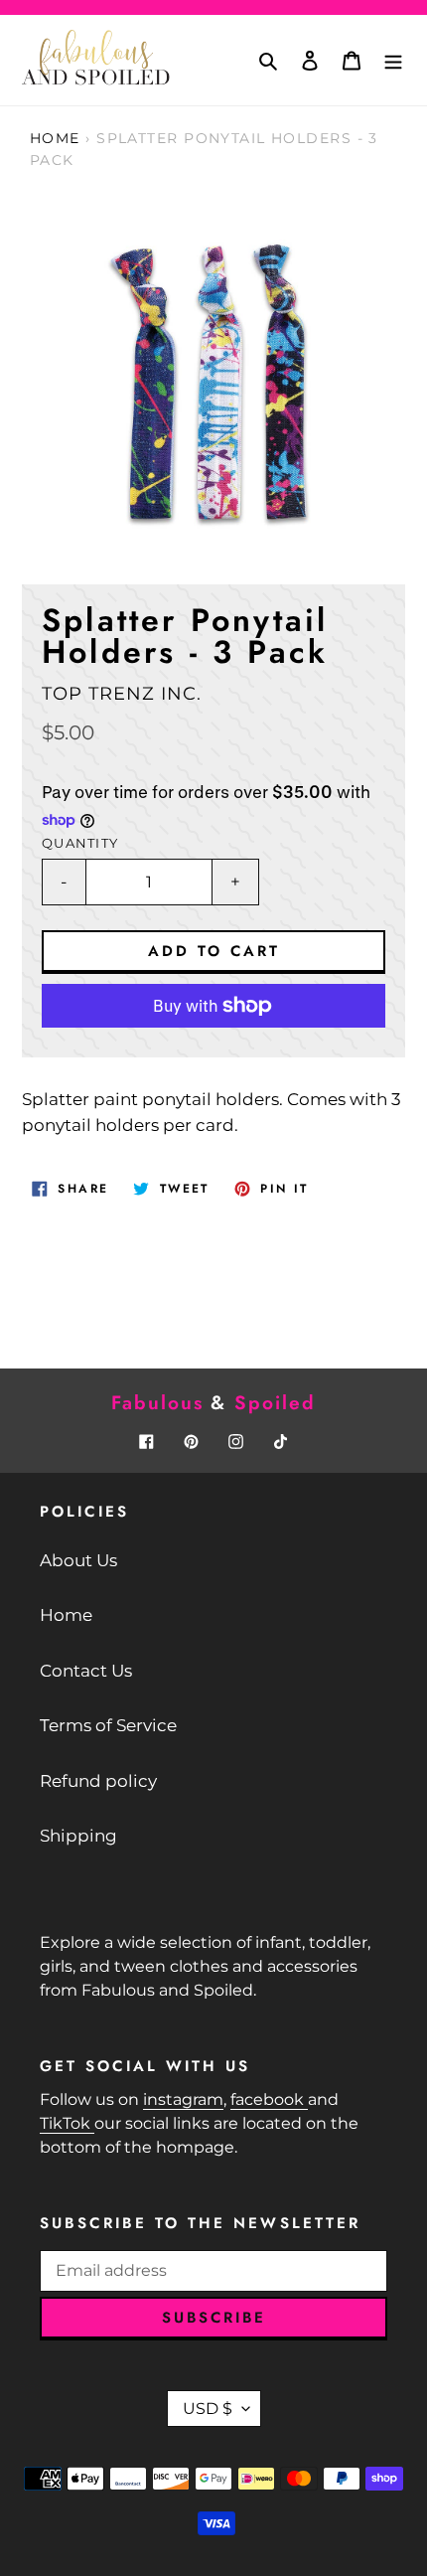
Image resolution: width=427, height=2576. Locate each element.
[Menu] (393, 61)
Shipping (78, 1836)
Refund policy (98, 1781)
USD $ (208, 2409)
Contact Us (86, 1671)
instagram (183, 2099)
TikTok (67, 2123)
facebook (269, 2099)
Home (55, 138)
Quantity (80, 843)
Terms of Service (108, 1725)
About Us (78, 1560)
